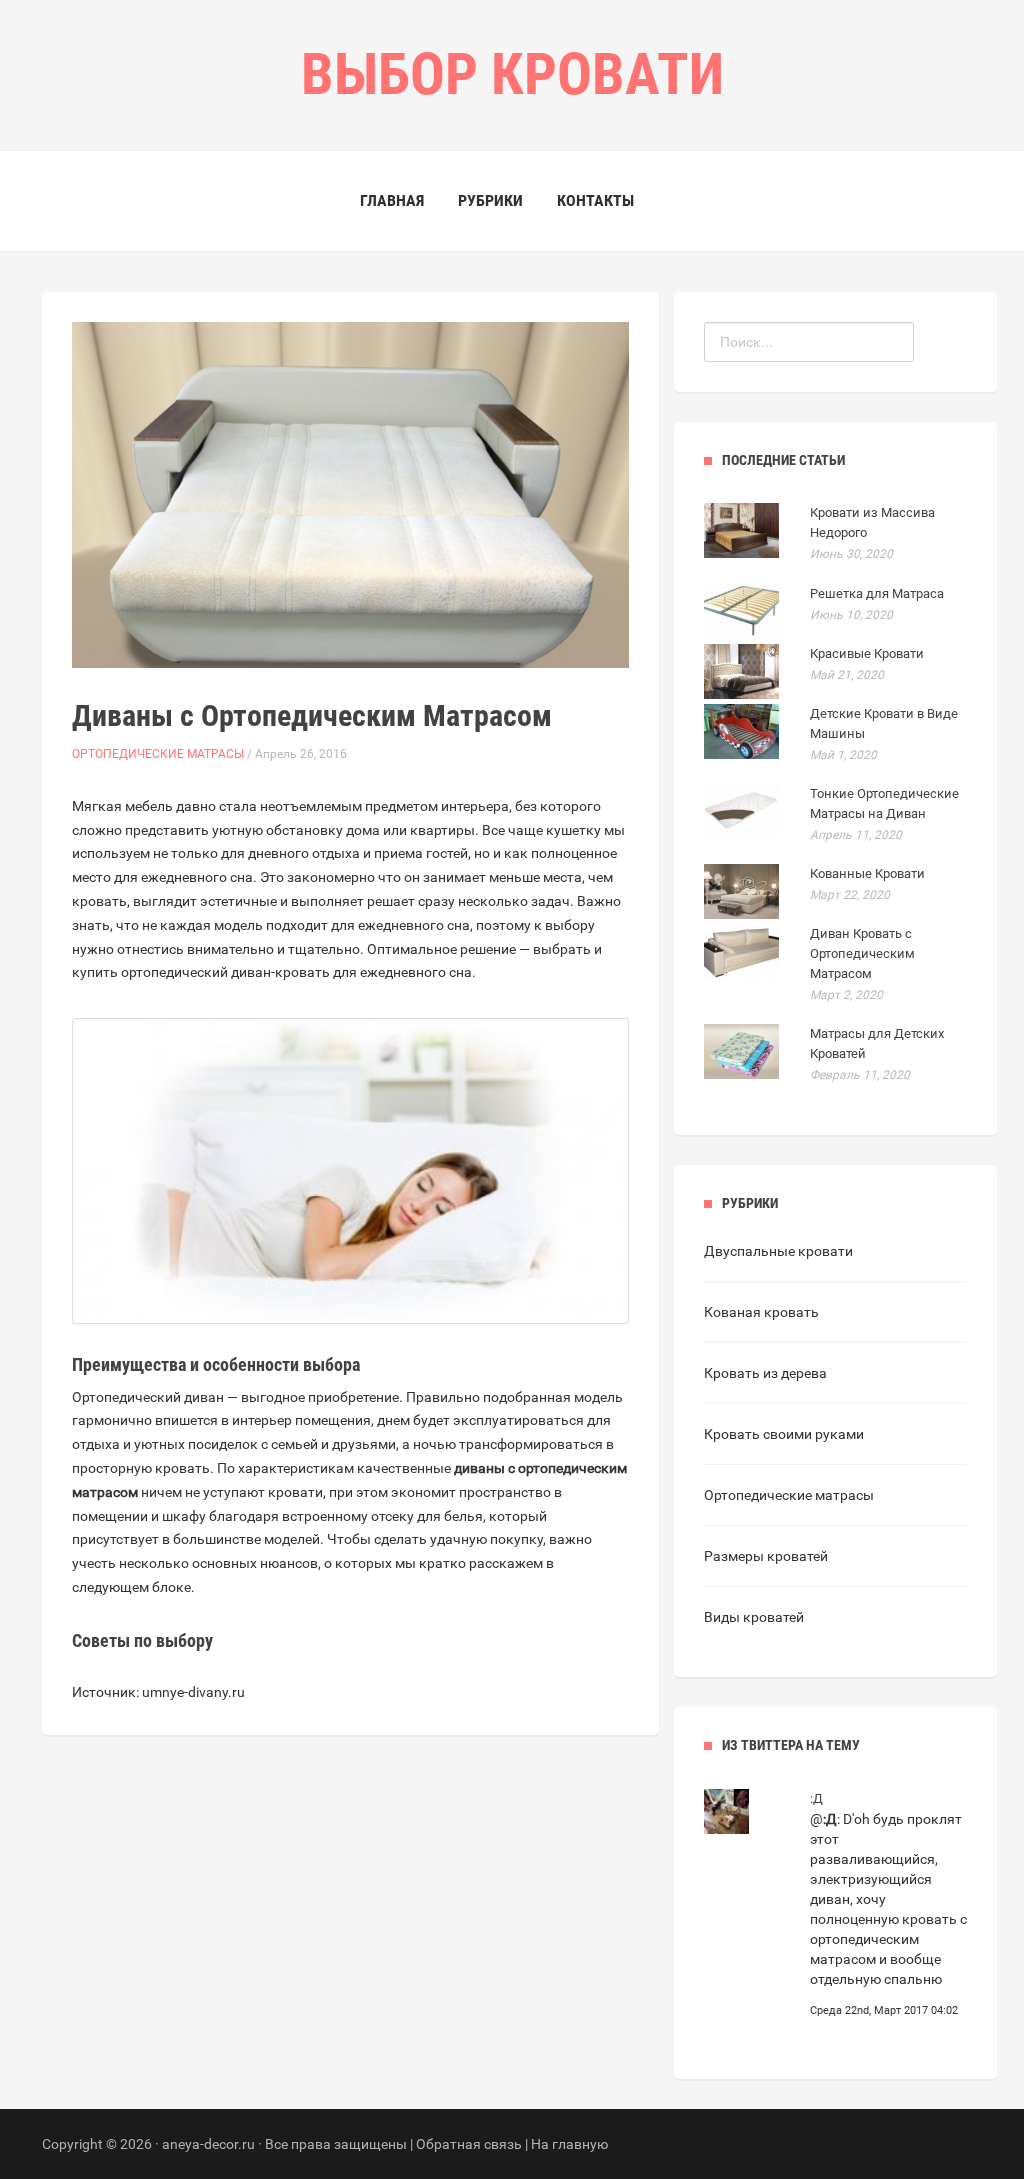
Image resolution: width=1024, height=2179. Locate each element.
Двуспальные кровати (778, 1251)
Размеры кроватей (766, 1556)
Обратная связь (469, 2144)
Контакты (595, 200)
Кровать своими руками (784, 1434)
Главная (392, 200)
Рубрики (490, 200)
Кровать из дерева (765, 1373)
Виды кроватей (754, 1617)
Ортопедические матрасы (158, 754)
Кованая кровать (761, 1312)
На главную (569, 2144)
